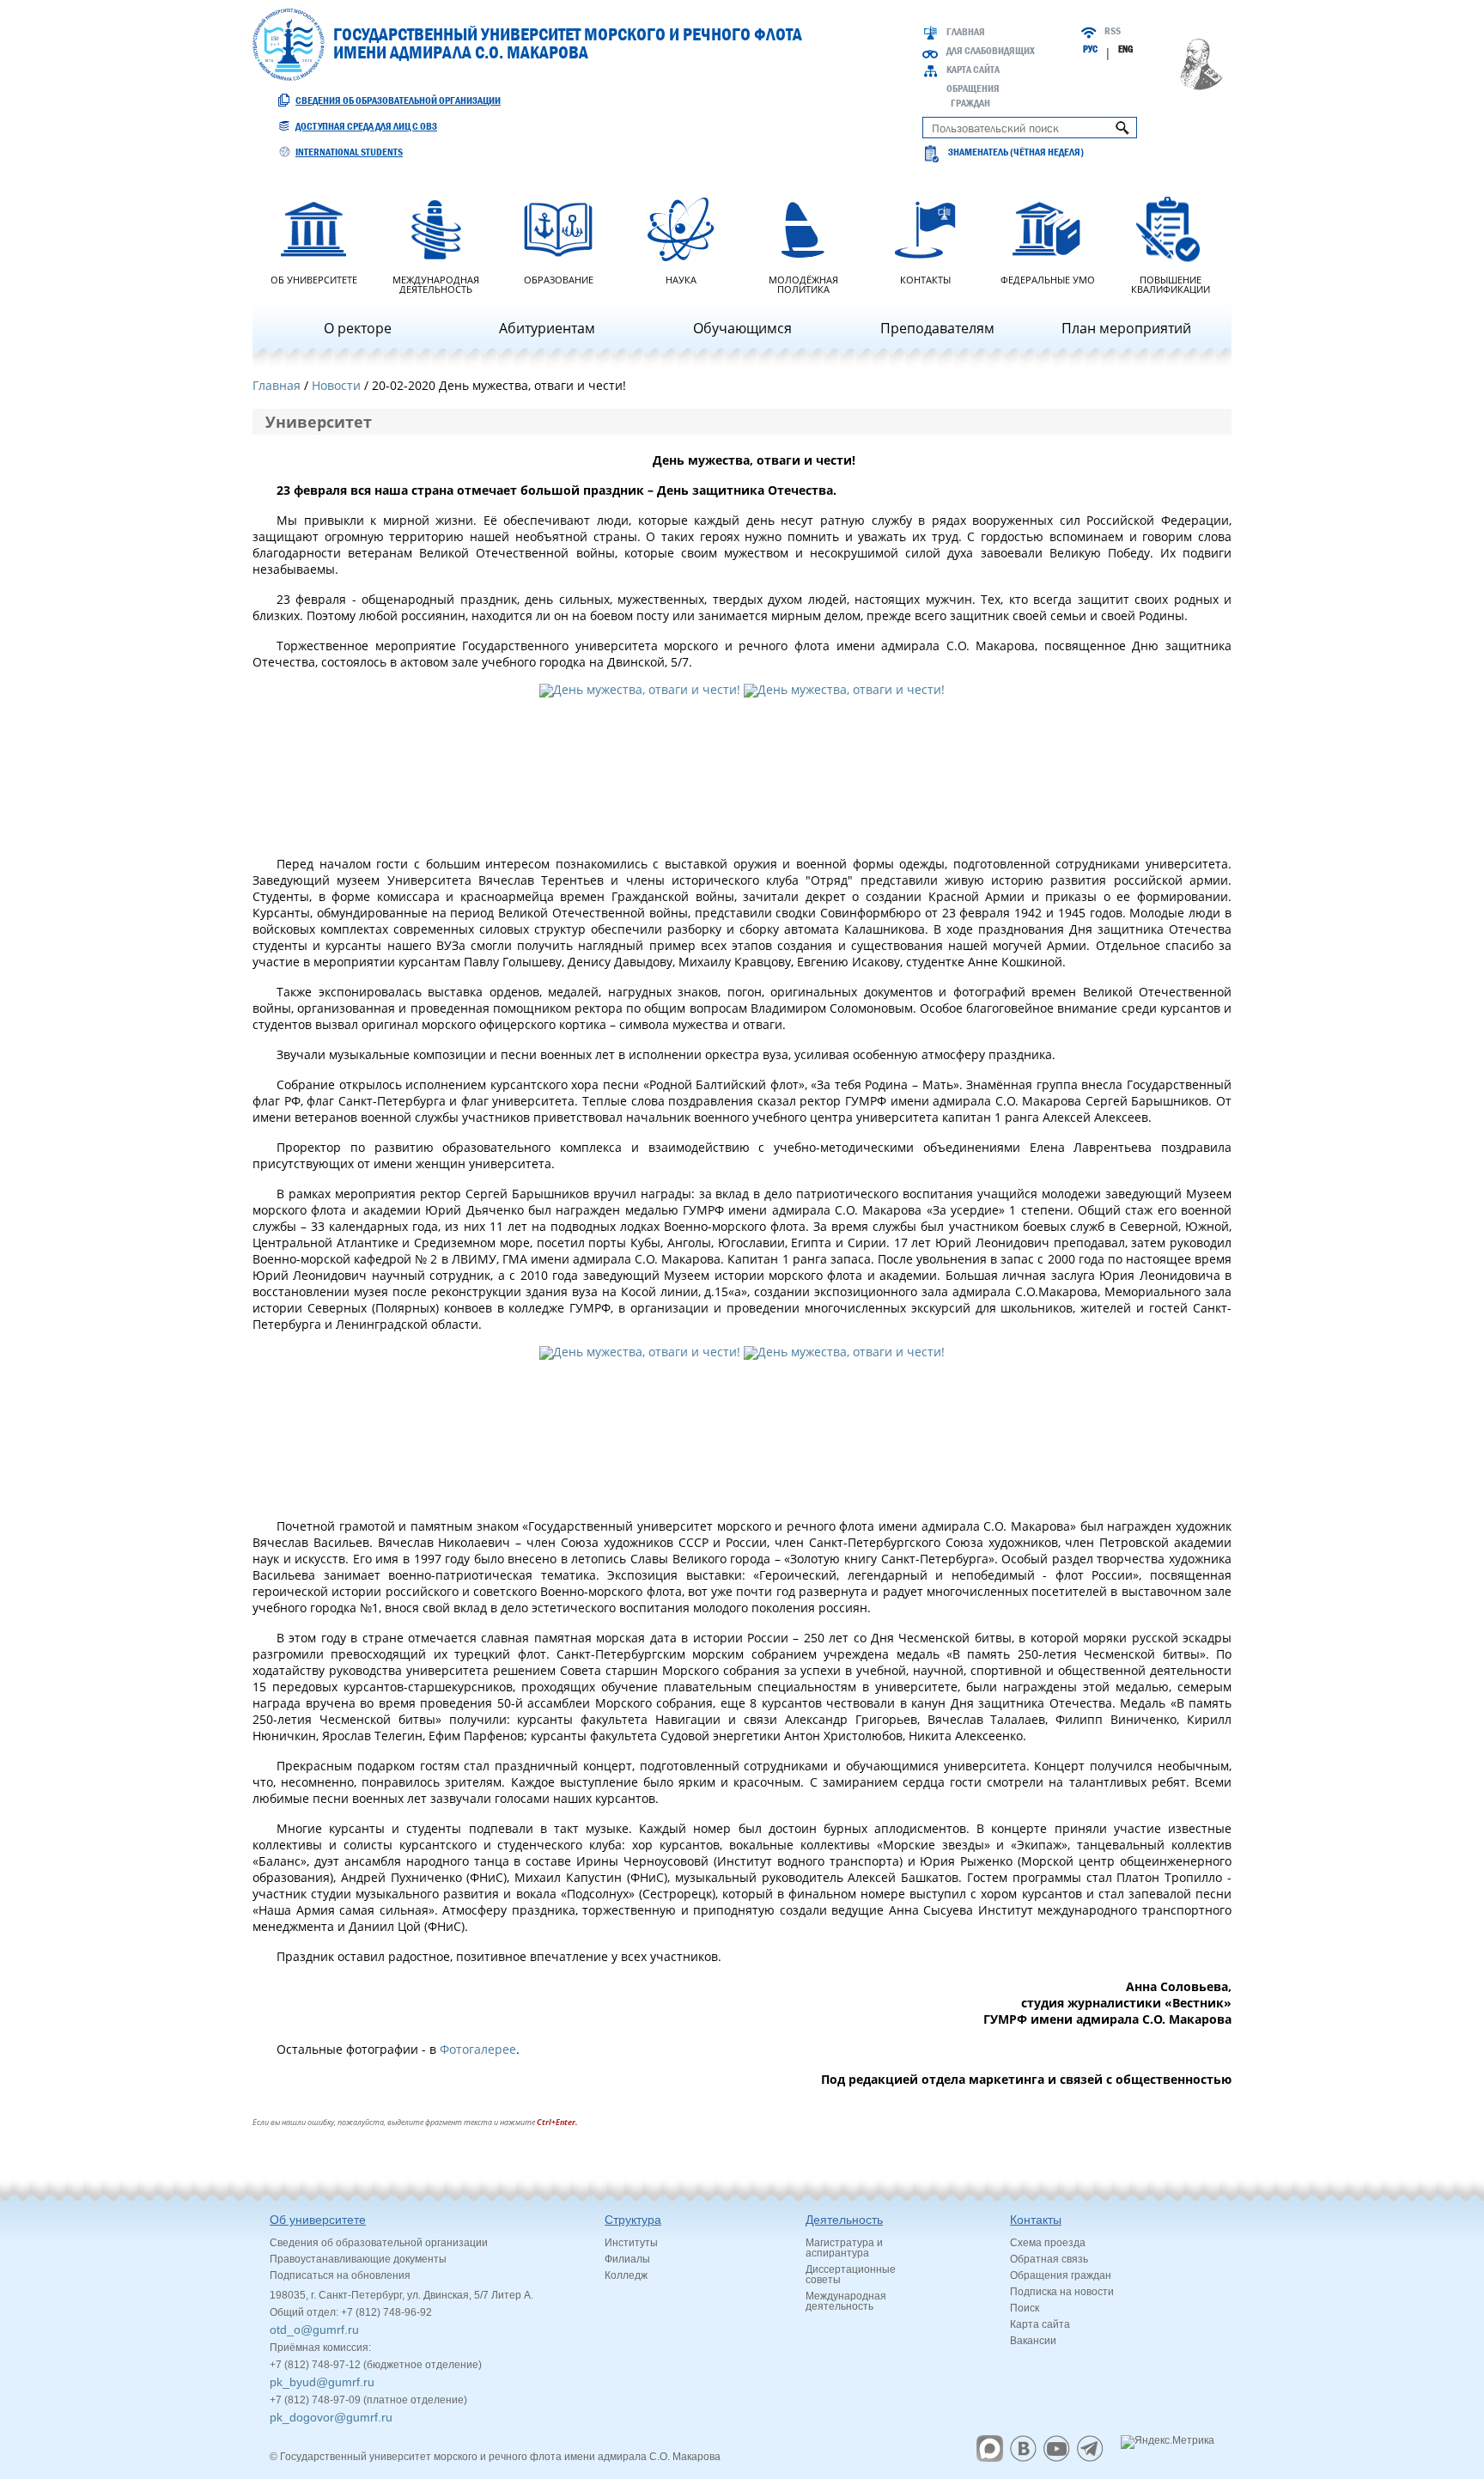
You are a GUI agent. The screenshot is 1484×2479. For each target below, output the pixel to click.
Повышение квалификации (1171, 283)
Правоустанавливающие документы (358, 2259)
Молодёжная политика (803, 283)
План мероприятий (1126, 328)
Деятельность (844, 2220)
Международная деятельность (436, 283)
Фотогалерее (478, 2049)
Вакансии (1033, 2341)
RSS (1113, 31)
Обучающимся (742, 328)
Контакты (925, 279)
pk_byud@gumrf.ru (322, 2382)
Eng (1125, 49)
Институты (631, 2243)
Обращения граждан (1061, 2275)
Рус (1090, 49)
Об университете (314, 279)
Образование (559, 279)
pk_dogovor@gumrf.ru (331, 2417)
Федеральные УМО (1048, 279)
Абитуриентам (547, 328)
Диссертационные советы (851, 2275)
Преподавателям (937, 328)
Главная (966, 32)
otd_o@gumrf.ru (314, 2330)
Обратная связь (1049, 2259)
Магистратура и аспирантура (844, 2248)
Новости (336, 385)
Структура (633, 2220)
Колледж (626, 2275)
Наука (681, 279)
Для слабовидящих (991, 51)
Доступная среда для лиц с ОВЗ (366, 126)
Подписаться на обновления (340, 2275)
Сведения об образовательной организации (398, 100)
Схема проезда (1048, 2243)
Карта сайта (973, 70)
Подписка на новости (1062, 2292)
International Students (349, 152)
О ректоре (358, 328)
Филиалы (627, 2259)
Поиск (1025, 2308)
